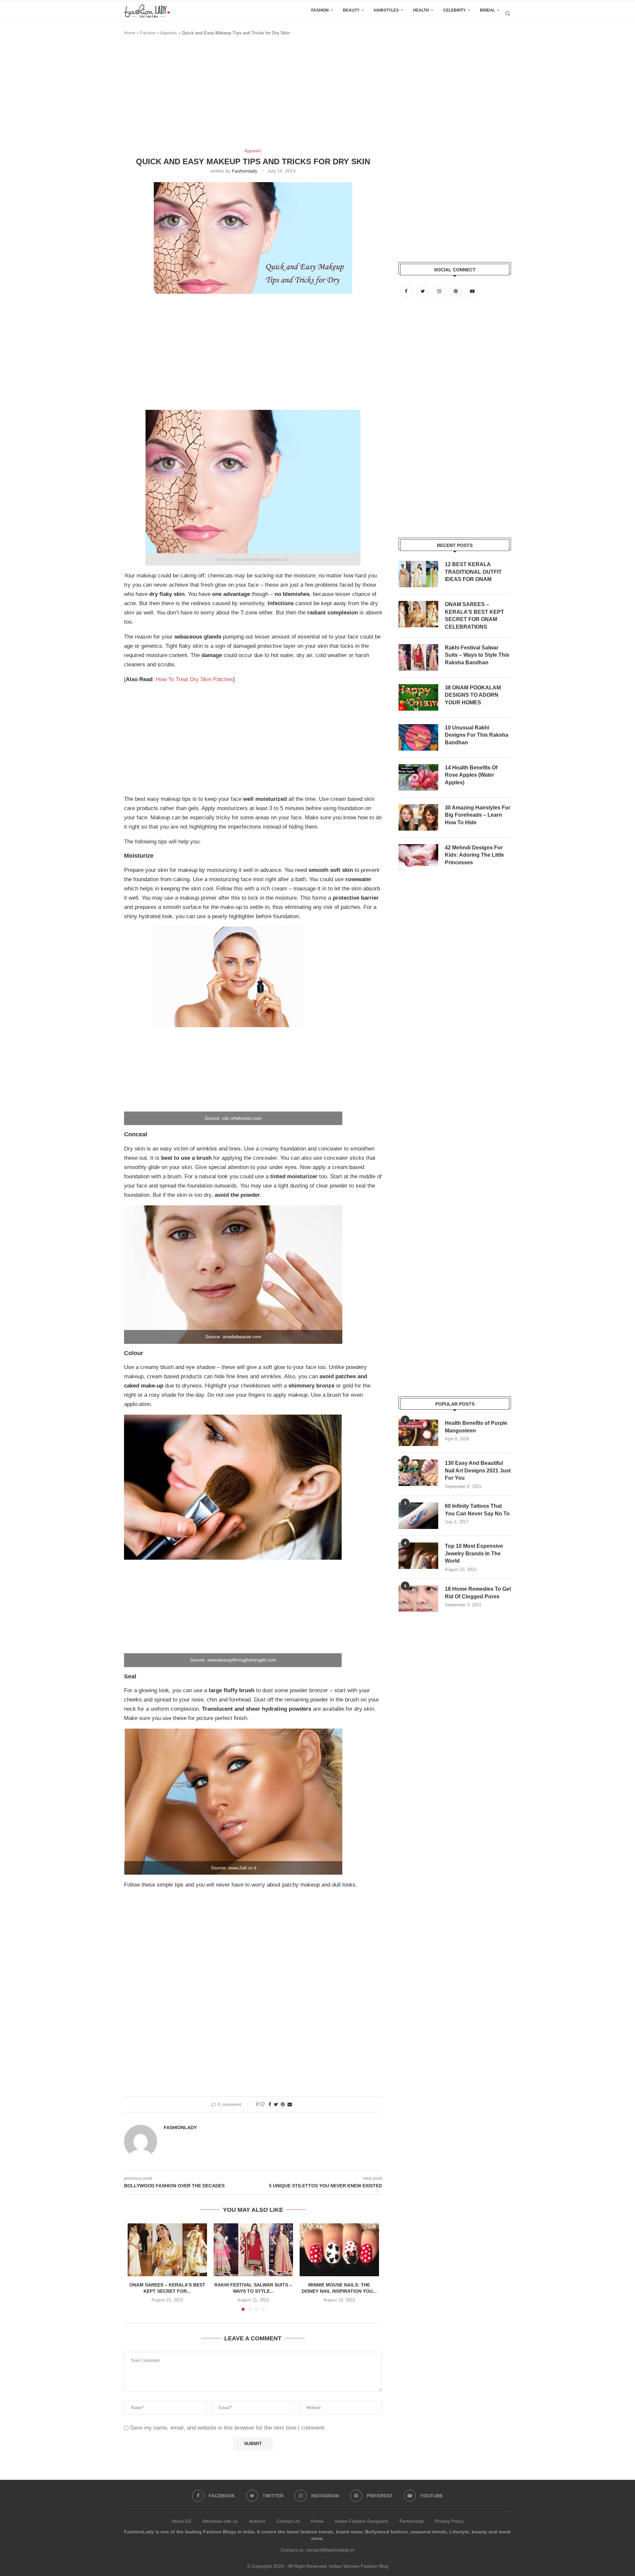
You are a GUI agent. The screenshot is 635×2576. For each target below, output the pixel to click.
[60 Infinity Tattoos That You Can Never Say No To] (418, 1516)
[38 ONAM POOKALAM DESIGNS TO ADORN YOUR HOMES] (418, 697)
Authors (257, 2521)
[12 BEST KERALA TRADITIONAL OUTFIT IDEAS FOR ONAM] (418, 574)
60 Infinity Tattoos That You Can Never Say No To (477, 1510)
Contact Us (288, 2521)
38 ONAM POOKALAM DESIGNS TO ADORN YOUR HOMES (473, 695)
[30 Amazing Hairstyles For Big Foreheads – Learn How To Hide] (418, 817)
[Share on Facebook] (270, 2104)
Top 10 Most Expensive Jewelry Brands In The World (474, 1553)
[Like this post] (262, 2104)
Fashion (320, 10)
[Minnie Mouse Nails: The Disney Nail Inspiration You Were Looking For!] (339, 2250)
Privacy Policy (449, 2521)
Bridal (487, 10)
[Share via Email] (290, 2104)
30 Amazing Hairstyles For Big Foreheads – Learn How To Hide (478, 815)
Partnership (412, 2521)
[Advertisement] (244, 95)
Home (130, 33)
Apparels (169, 33)
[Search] (508, 14)
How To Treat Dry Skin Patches (194, 679)
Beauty (351, 10)
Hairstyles (386, 10)
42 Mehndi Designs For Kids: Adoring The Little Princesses (474, 855)
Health (421, 10)
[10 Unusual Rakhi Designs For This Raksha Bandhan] (418, 737)
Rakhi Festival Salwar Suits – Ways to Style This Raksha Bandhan (477, 655)
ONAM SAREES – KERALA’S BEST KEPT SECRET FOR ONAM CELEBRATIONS (474, 615)
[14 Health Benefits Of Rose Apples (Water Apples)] (418, 777)
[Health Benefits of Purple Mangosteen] (418, 1433)
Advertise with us (220, 2521)
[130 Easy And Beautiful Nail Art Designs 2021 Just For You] (418, 1473)
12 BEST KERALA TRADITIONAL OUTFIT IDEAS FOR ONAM (473, 572)
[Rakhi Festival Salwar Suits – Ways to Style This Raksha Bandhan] (253, 2250)
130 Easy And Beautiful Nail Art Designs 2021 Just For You (478, 1470)
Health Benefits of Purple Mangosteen (476, 1427)
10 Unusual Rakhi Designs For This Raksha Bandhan (477, 735)
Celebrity (454, 10)
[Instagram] (440, 291)
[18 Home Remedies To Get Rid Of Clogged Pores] (418, 1599)
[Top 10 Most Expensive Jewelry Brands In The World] (418, 1556)
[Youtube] (472, 291)
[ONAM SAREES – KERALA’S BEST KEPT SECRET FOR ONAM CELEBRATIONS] (167, 2250)
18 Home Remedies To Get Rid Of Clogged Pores (478, 1593)
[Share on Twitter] (276, 2104)
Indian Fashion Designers (361, 2521)
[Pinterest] (456, 291)
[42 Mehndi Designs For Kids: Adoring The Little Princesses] (418, 857)
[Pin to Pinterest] (283, 2104)
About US (181, 2521)
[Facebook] (407, 291)
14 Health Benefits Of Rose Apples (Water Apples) (471, 775)
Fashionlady (245, 171)
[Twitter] (423, 291)
